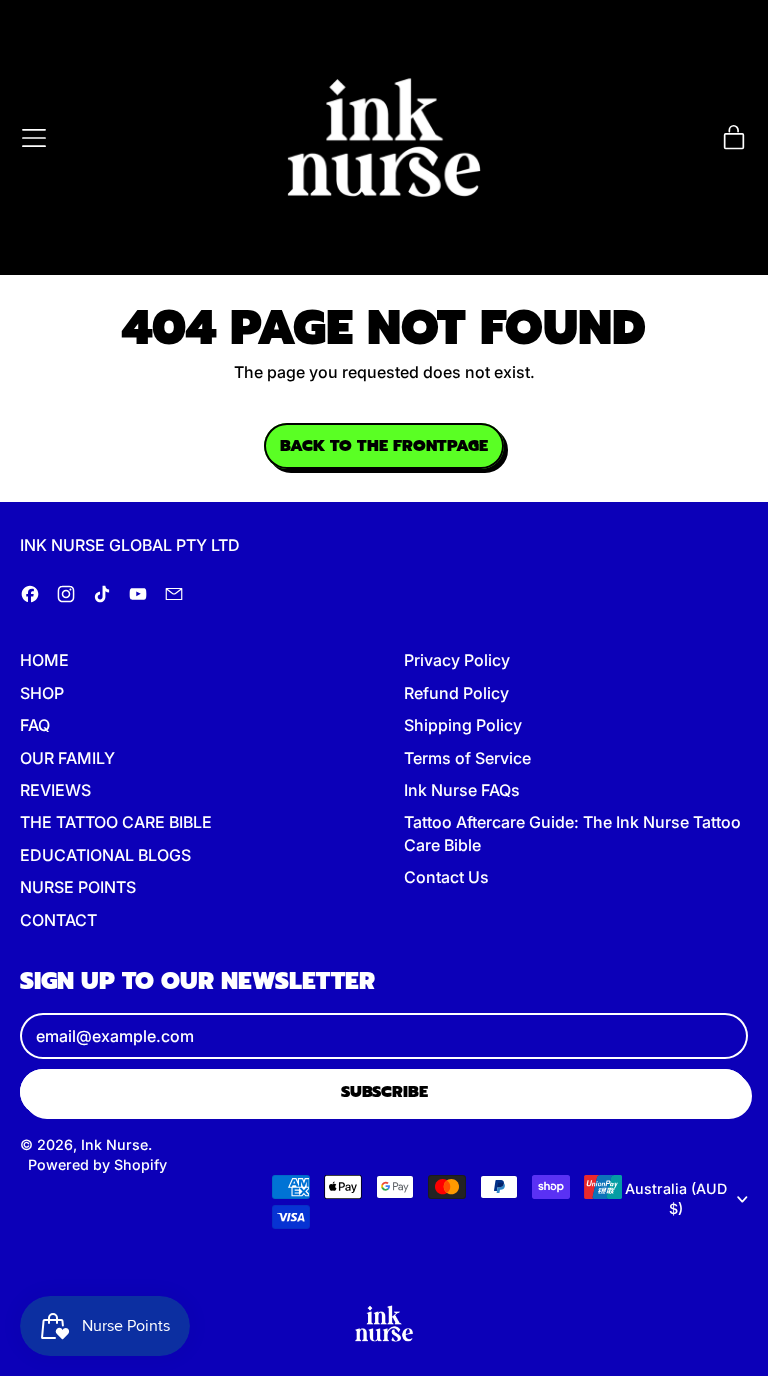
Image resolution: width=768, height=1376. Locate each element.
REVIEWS (55, 790)
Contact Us (446, 877)
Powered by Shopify (97, 1164)
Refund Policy (456, 693)
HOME (44, 660)
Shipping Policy (463, 725)
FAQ (35, 725)
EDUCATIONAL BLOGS (105, 855)
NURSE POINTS (78, 887)
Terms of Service (467, 758)
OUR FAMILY (67, 758)
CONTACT (58, 920)
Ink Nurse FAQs (462, 790)
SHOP (42, 693)
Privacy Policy (457, 660)
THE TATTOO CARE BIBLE (116, 822)
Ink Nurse (114, 1144)
